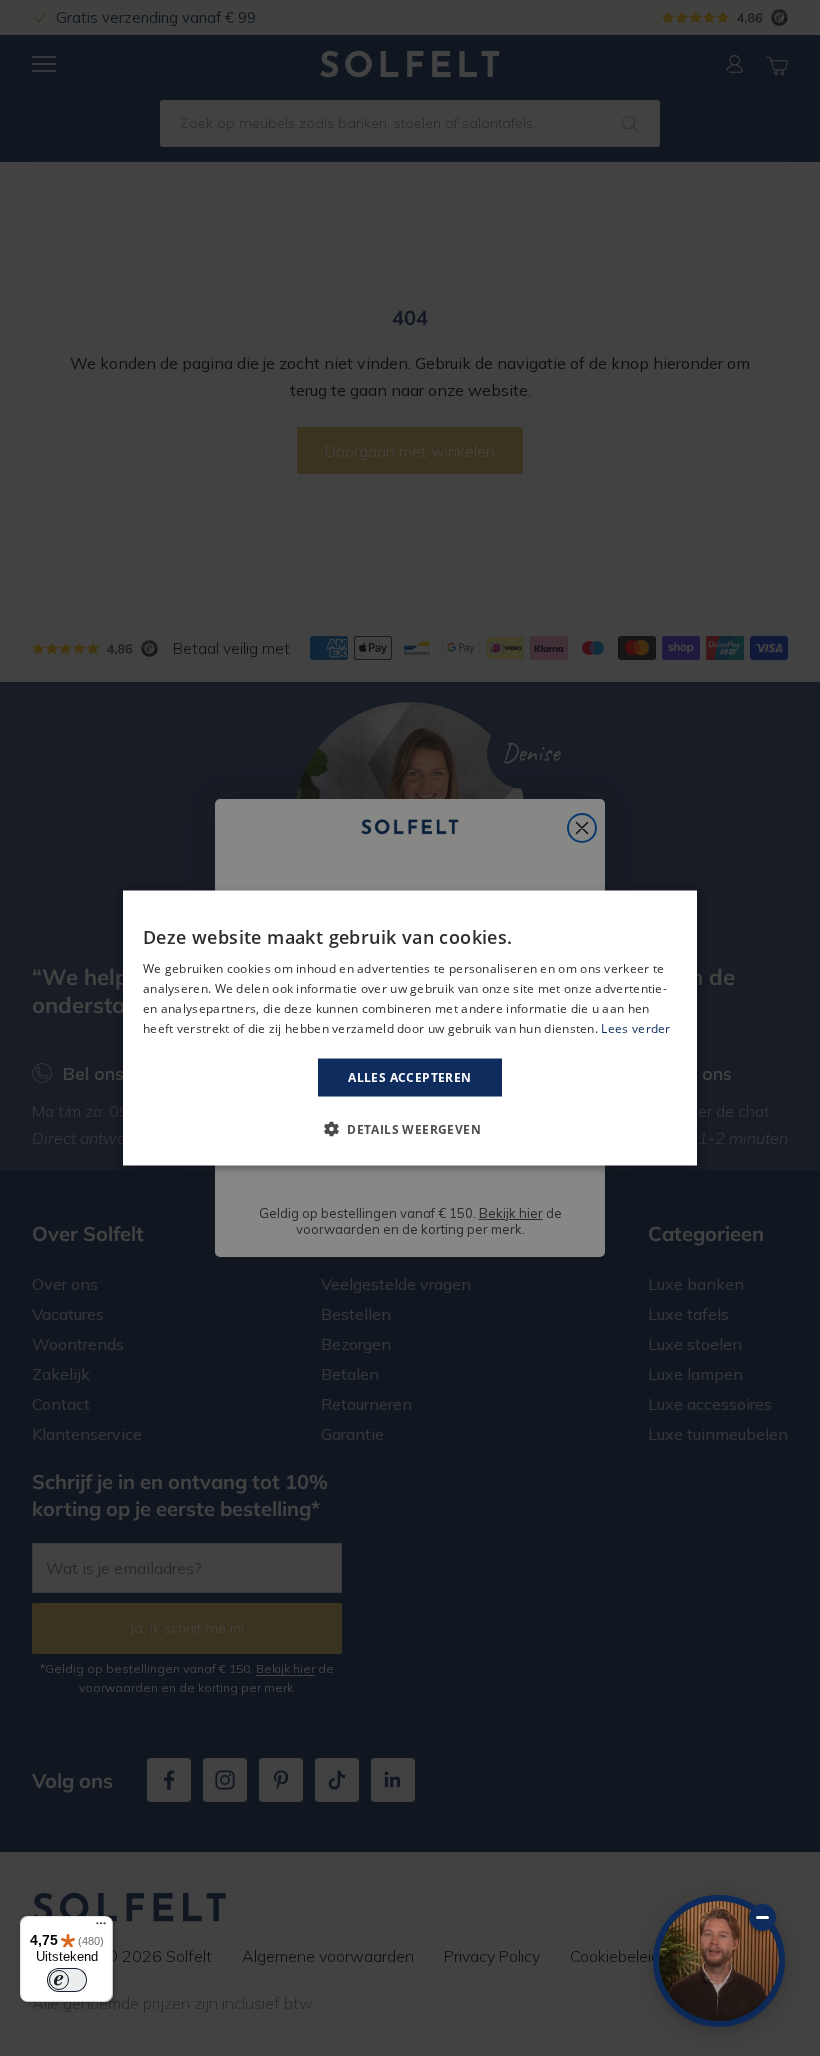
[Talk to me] (719, 1961)
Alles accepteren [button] (409, 1076)
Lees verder (635, 1027)
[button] (410, 1128)
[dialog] (410, 1028)
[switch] (67, 1980)
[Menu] (101, 1928)
